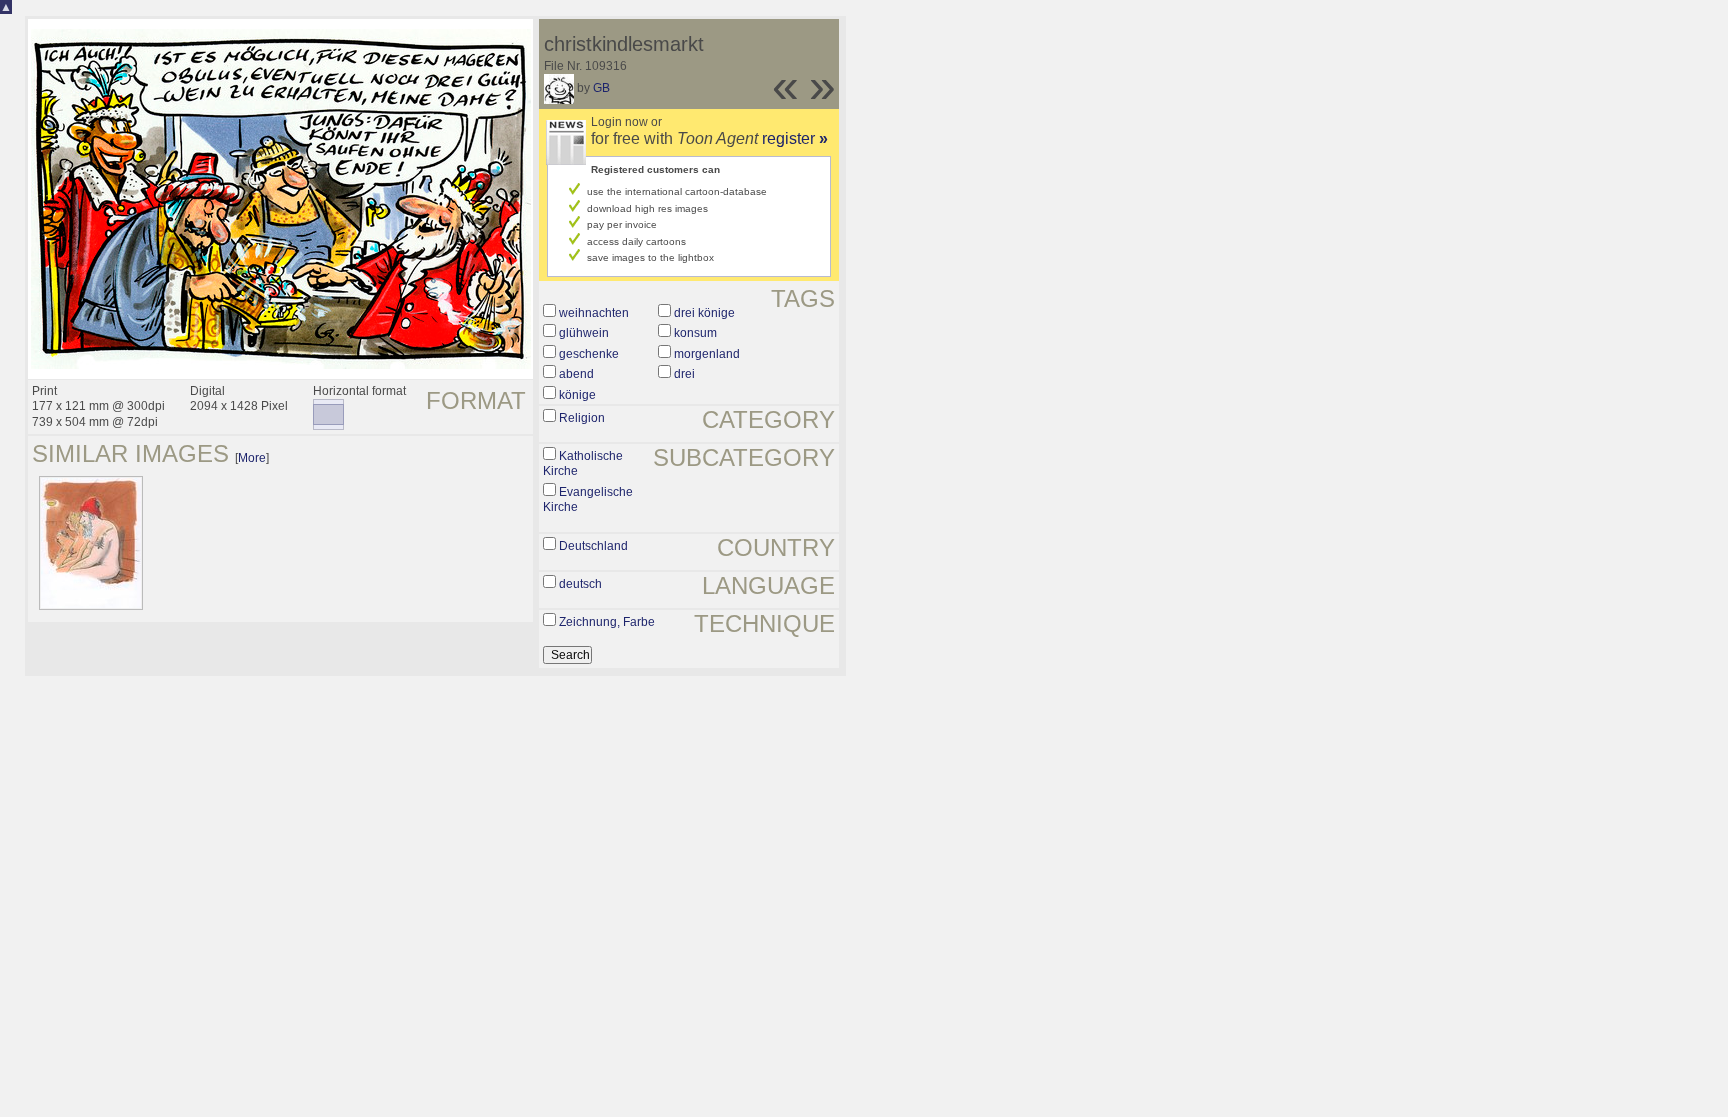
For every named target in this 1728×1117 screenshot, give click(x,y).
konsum (695, 333)
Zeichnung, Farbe (607, 622)
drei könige (704, 313)
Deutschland (593, 546)
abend (576, 374)
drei (684, 374)
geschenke (589, 354)
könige (577, 395)
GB (601, 88)
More (252, 458)
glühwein (584, 333)
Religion (582, 418)
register (795, 138)
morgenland (707, 354)
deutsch (580, 584)
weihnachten (594, 313)
